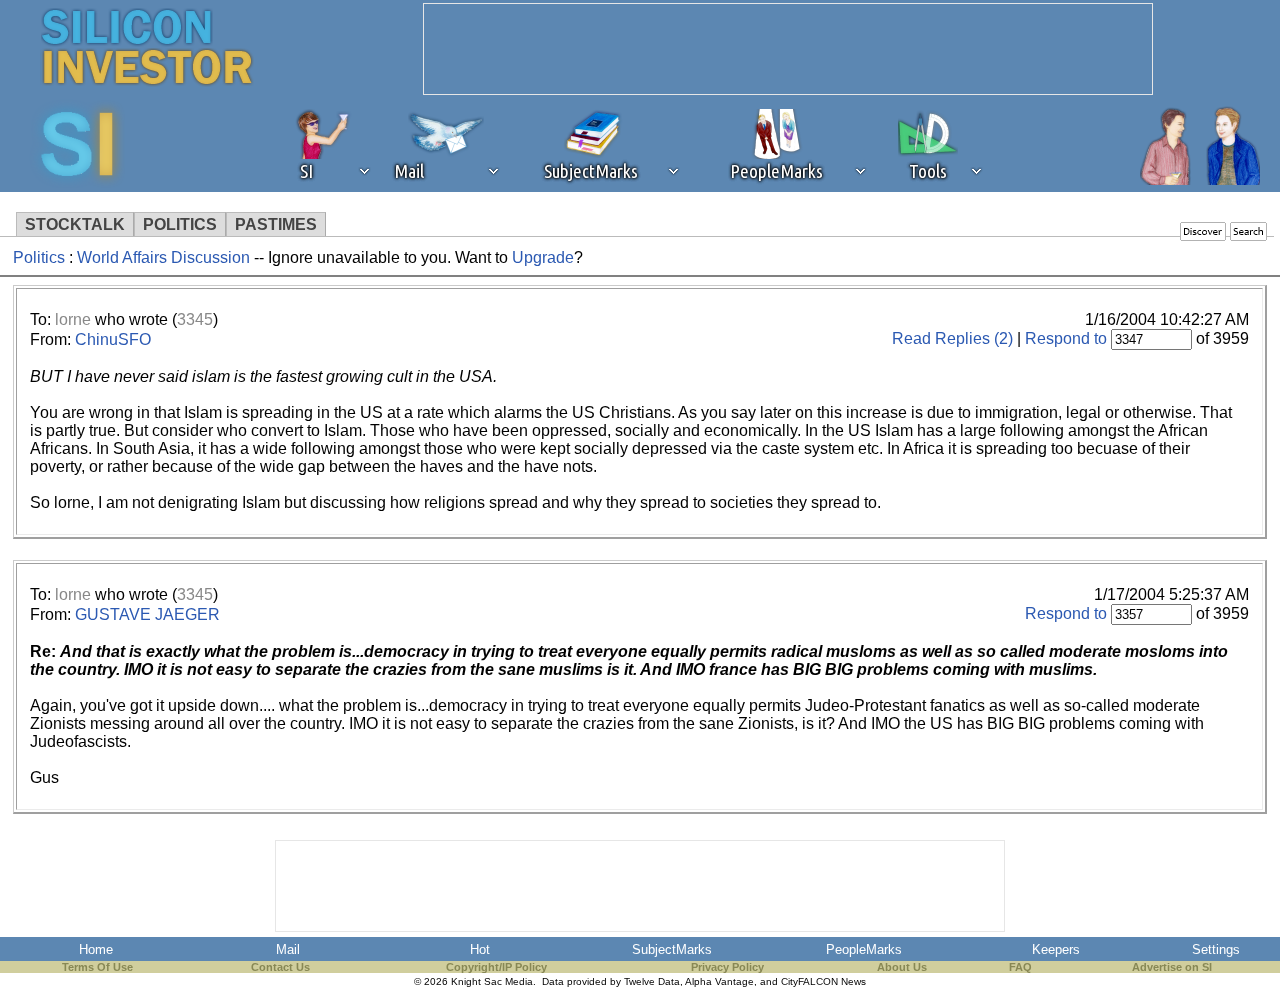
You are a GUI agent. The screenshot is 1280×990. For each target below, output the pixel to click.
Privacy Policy (727, 967)
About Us (902, 967)
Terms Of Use (97, 967)
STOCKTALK (75, 224)
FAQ (1020, 967)
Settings (1216, 949)
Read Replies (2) (952, 338)
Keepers (1056, 949)
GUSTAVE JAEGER (147, 614)
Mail (288, 949)
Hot (480, 949)
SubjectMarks (672, 949)
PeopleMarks (864, 949)
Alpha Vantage (719, 981)
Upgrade (543, 257)
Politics (39, 257)
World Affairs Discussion (163, 257)
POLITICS (180, 224)
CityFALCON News (823, 981)
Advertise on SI (1172, 967)
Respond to (1066, 338)
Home (96, 949)
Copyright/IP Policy (496, 967)
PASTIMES (276, 224)
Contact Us (280, 967)
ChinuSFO (113, 339)
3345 (195, 319)
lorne (73, 319)
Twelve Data (652, 981)
